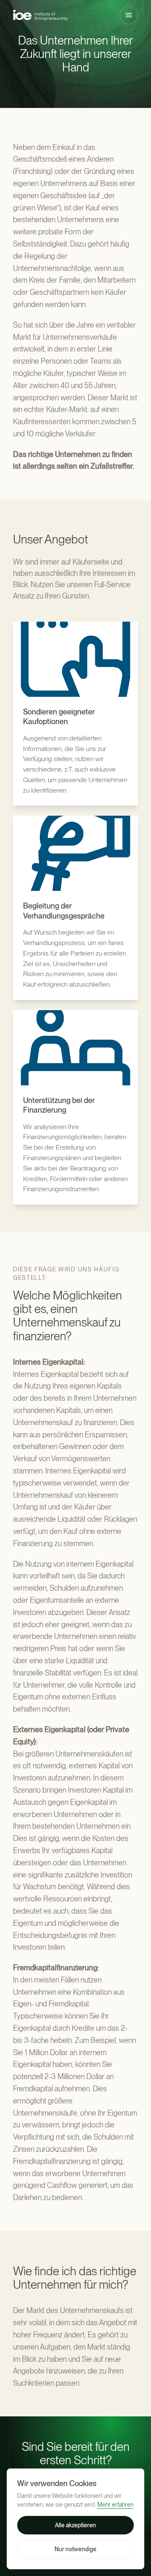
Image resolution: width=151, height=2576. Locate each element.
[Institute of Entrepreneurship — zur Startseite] (40, 15)
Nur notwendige (75, 2549)
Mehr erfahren (115, 2505)
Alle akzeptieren (75, 2525)
